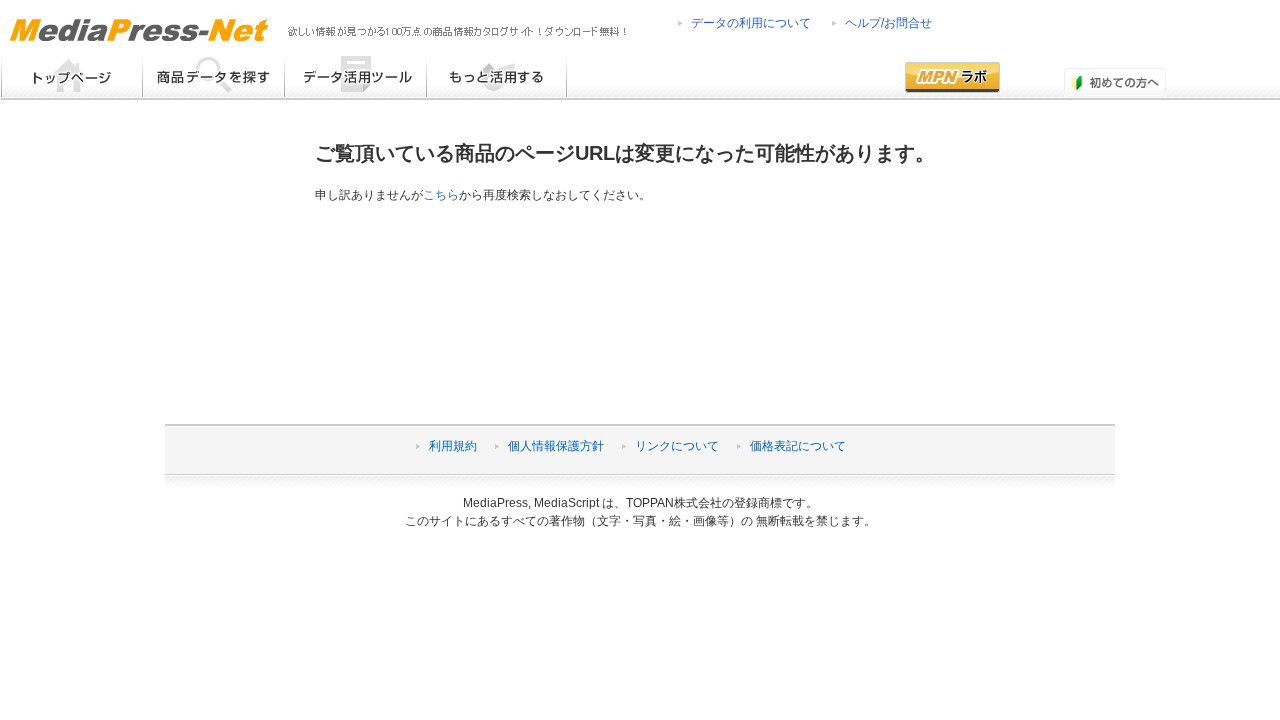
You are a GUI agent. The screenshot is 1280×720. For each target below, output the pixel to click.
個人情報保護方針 (556, 446)
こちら (441, 195)
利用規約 (453, 446)
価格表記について (798, 446)
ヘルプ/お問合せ (888, 23)
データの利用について (751, 23)
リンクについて (677, 446)
